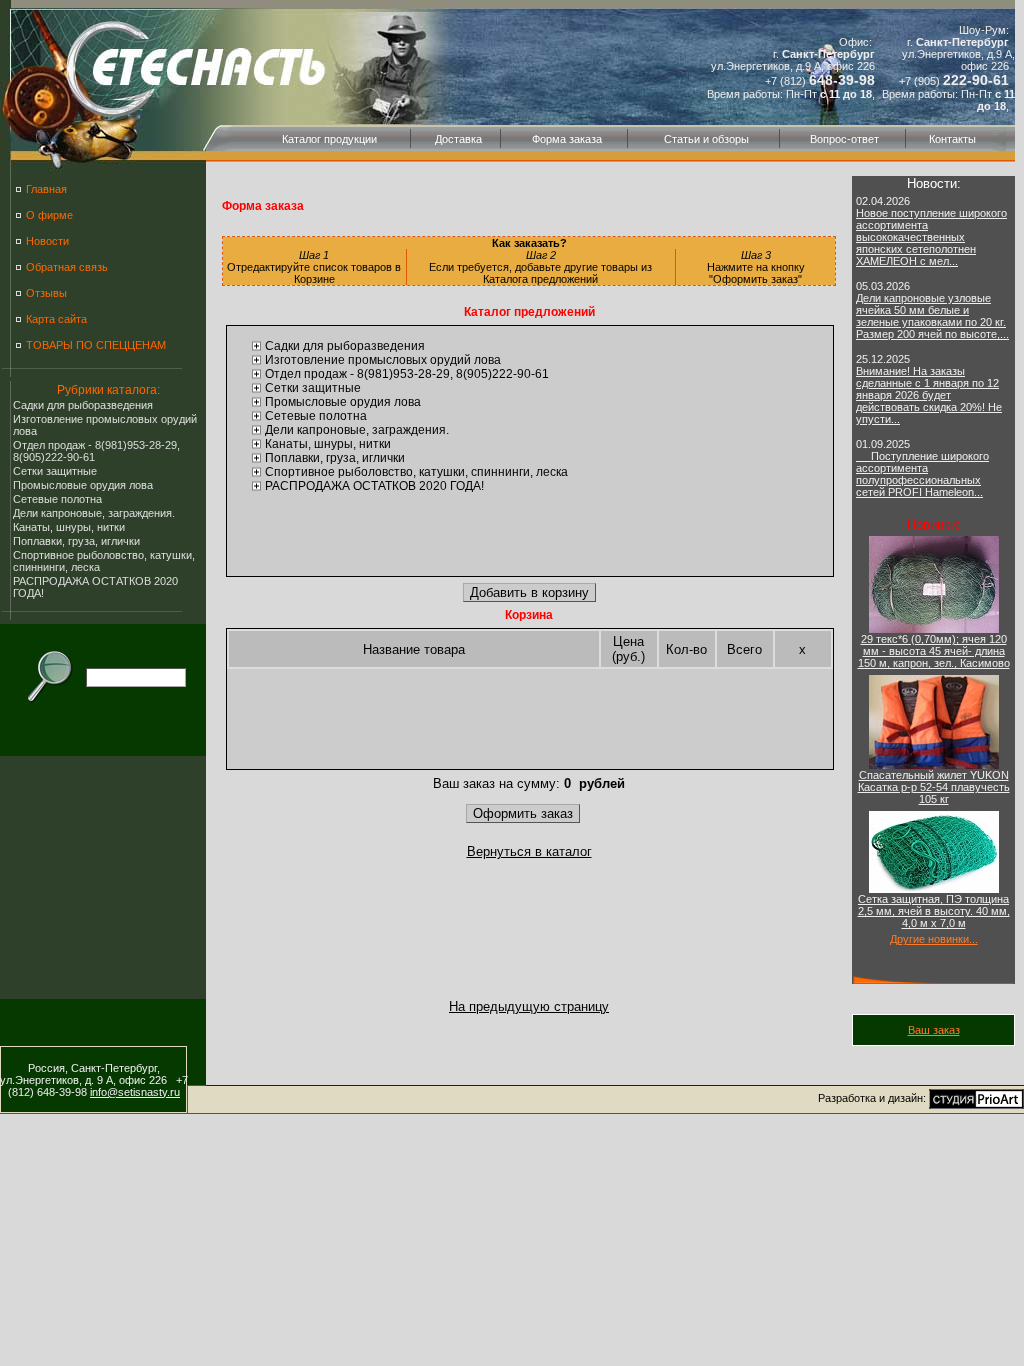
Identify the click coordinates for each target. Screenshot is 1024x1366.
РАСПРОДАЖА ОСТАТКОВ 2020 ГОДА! (374, 486)
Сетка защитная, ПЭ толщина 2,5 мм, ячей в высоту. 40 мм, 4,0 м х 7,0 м (934, 911)
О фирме (49, 215)
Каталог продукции (329, 139)
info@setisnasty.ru (135, 1092)
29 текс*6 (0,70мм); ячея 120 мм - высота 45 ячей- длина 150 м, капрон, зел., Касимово (934, 651)
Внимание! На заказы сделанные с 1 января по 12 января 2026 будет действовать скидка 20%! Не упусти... (929, 395)
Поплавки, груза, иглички (76, 541)
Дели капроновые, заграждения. (94, 513)
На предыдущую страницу (529, 1006)
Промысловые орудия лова (83, 485)
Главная (46, 189)
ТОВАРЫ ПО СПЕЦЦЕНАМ (96, 345)
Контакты (952, 139)
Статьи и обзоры (706, 139)
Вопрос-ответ (844, 139)
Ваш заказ (934, 1030)
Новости (47, 241)
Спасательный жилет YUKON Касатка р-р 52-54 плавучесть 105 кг (934, 787)
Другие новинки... (934, 939)
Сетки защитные (55, 471)
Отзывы (46, 293)
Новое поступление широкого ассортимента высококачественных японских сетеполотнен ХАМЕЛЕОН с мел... (931, 237)
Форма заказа (567, 139)
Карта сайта (56, 319)
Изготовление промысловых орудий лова (383, 360)
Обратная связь (67, 267)
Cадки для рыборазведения (83, 405)
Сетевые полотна (57, 499)
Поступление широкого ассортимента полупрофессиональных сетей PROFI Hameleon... (922, 474)
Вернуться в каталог (529, 851)
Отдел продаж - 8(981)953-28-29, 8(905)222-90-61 (407, 374)
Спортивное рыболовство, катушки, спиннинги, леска (416, 472)
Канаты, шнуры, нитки (69, 527)
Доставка (458, 139)
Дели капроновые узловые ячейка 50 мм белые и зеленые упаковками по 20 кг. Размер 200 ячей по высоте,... (932, 316)
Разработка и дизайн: (873, 1098)
